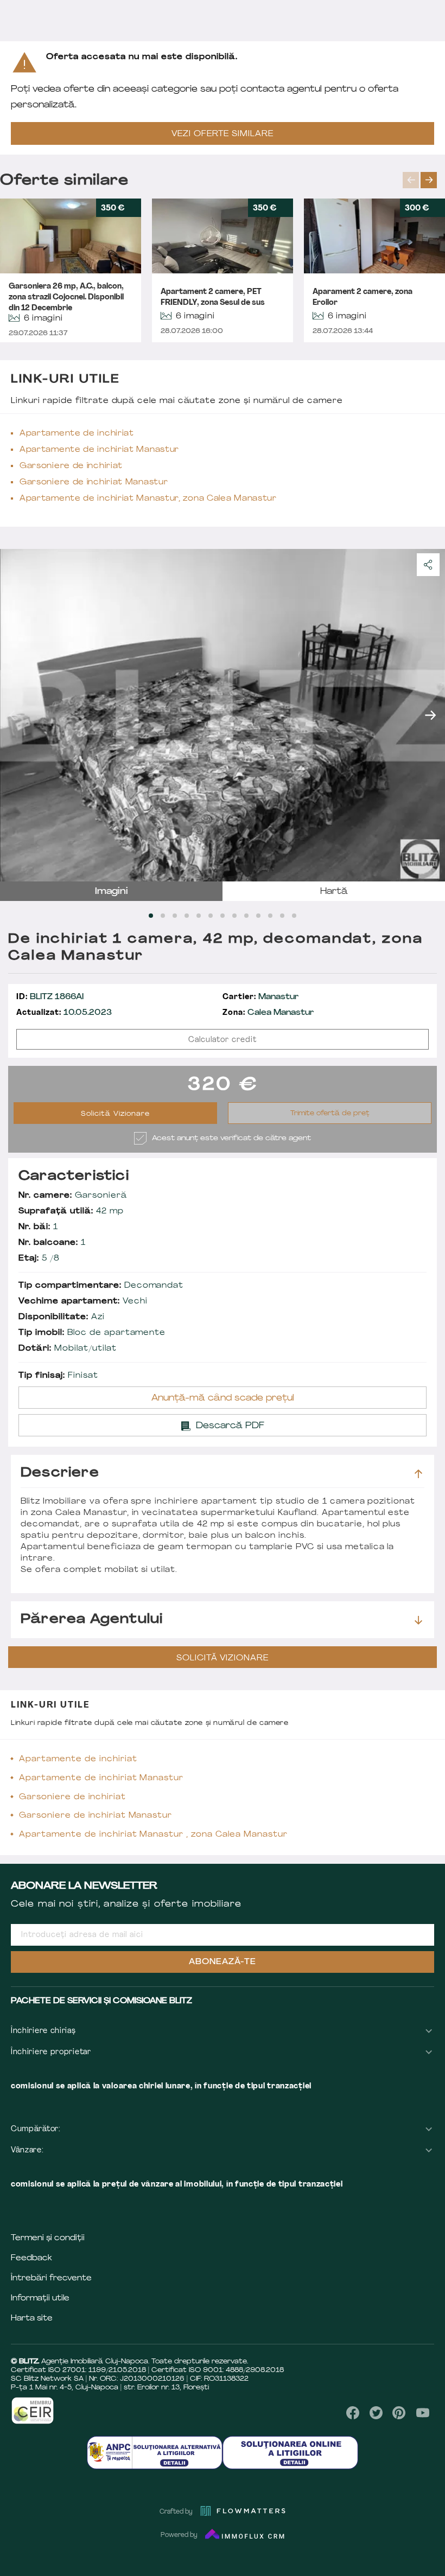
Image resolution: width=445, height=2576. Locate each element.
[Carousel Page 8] (234, 916)
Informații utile (40, 2299)
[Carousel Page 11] (270, 916)
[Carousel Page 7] (223, 916)
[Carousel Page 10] (258, 916)
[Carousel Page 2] (163, 916)
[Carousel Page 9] (246, 916)
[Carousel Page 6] (211, 916)
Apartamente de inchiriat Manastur (99, 450)
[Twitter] (376, 2413)
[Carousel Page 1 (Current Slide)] (151, 916)
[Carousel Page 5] (199, 916)
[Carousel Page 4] (187, 916)
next (429, 180)
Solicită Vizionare (115, 1114)
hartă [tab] (334, 892)
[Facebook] (353, 2413)
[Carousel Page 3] (175, 916)
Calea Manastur (268, 1013)
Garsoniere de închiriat (71, 466)
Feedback (31, 2258)
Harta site (32, 2319)
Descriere (60, 1473)
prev (411, 180)
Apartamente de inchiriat (77, 434)
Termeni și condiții (48, 2238)
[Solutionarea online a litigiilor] (290, 2453)
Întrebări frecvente (51, 2278)
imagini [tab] (112, 892)
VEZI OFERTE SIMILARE (223, 134)
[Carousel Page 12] (282, 916)
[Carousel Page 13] (294, 916)
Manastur (260, 997)
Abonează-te (223, 1962)
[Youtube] (422, 2413)
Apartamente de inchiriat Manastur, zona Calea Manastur (148, 499)
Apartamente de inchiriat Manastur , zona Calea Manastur (153, 1835)
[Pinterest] (399, 2413)
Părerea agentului (92, 1620)
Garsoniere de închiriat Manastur (94, 482)
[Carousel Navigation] (424, 180)
